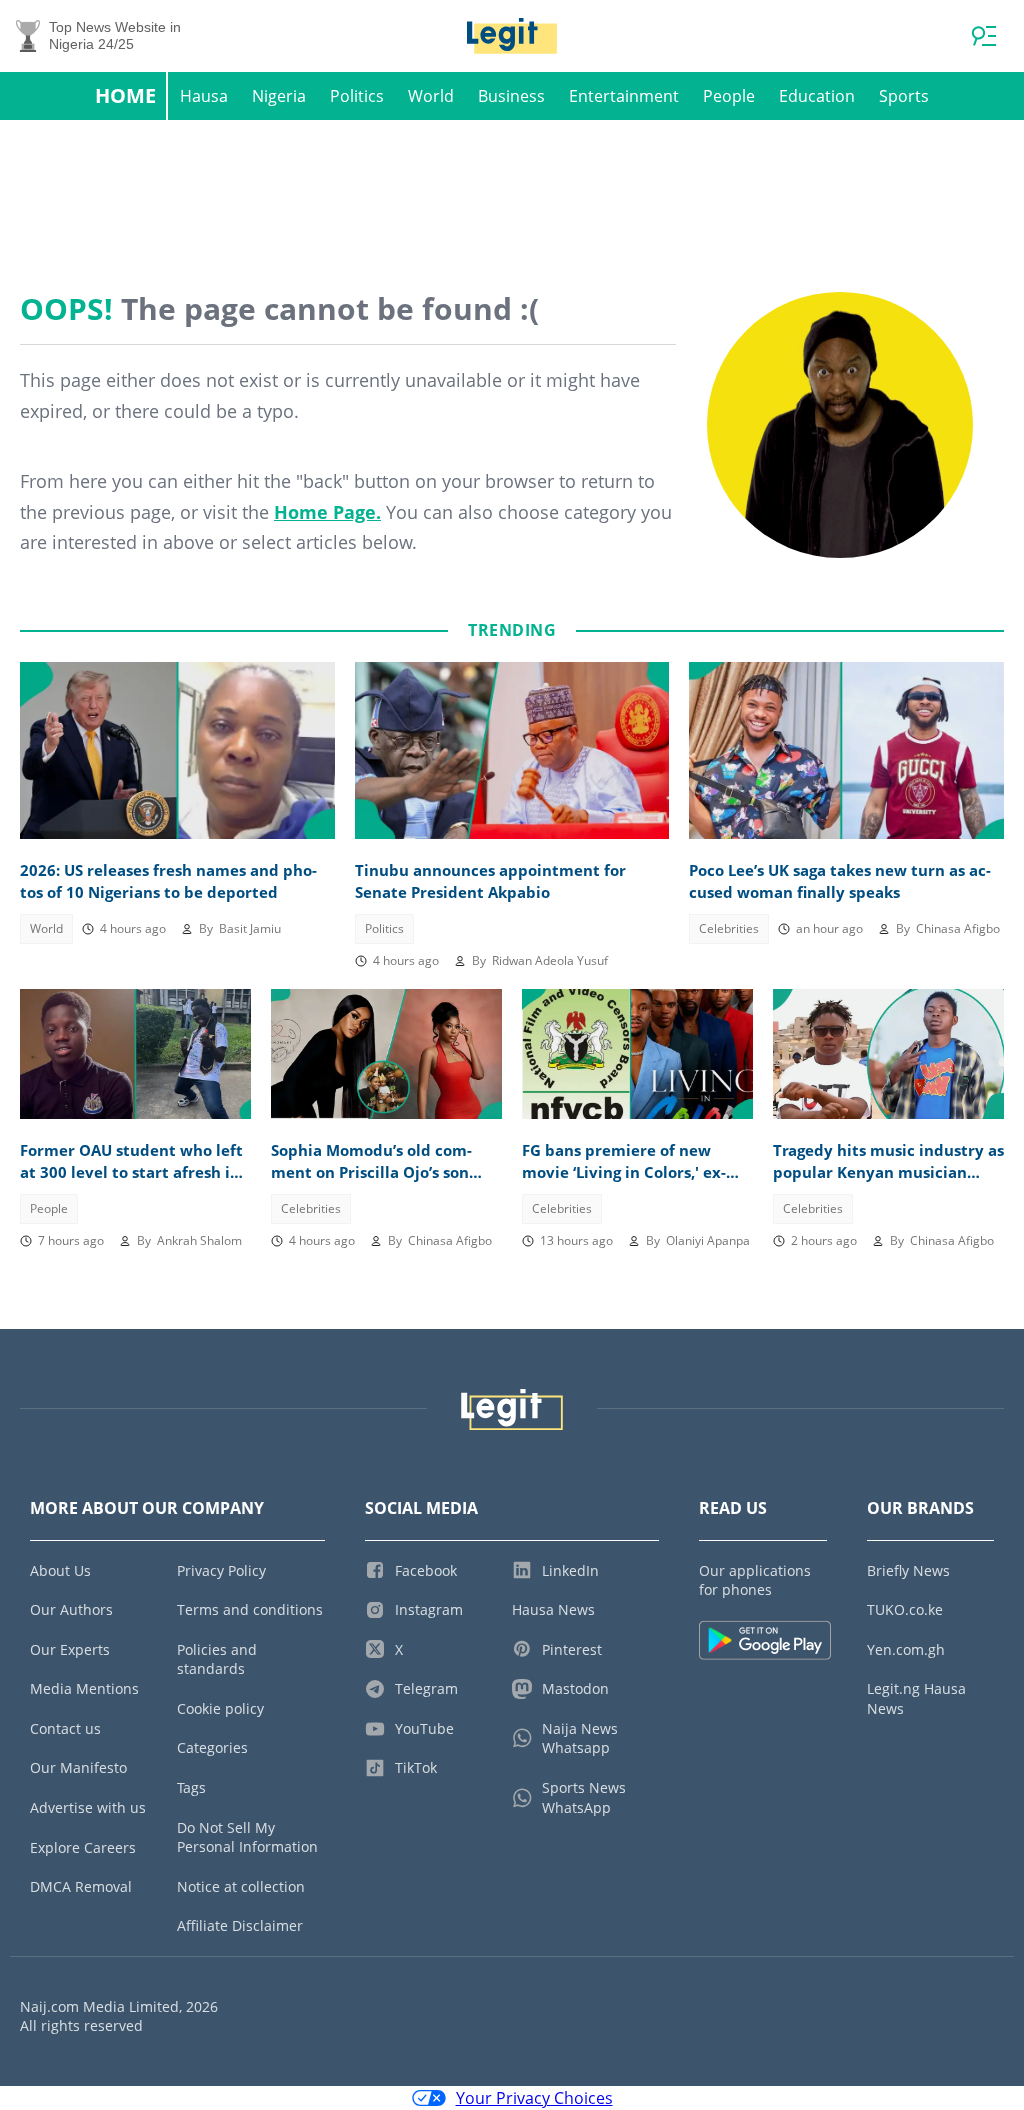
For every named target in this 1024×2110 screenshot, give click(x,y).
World (431, 96)
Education (817, 96)
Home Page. (327, 512)
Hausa (204, 96)
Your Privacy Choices (534, 2098)
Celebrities (729, 928)
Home (125, 95)
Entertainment (624, 96)
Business (511, 96)
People (729, 96)
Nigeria (279, 96)
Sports (904, 96)
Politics (357, 96)
